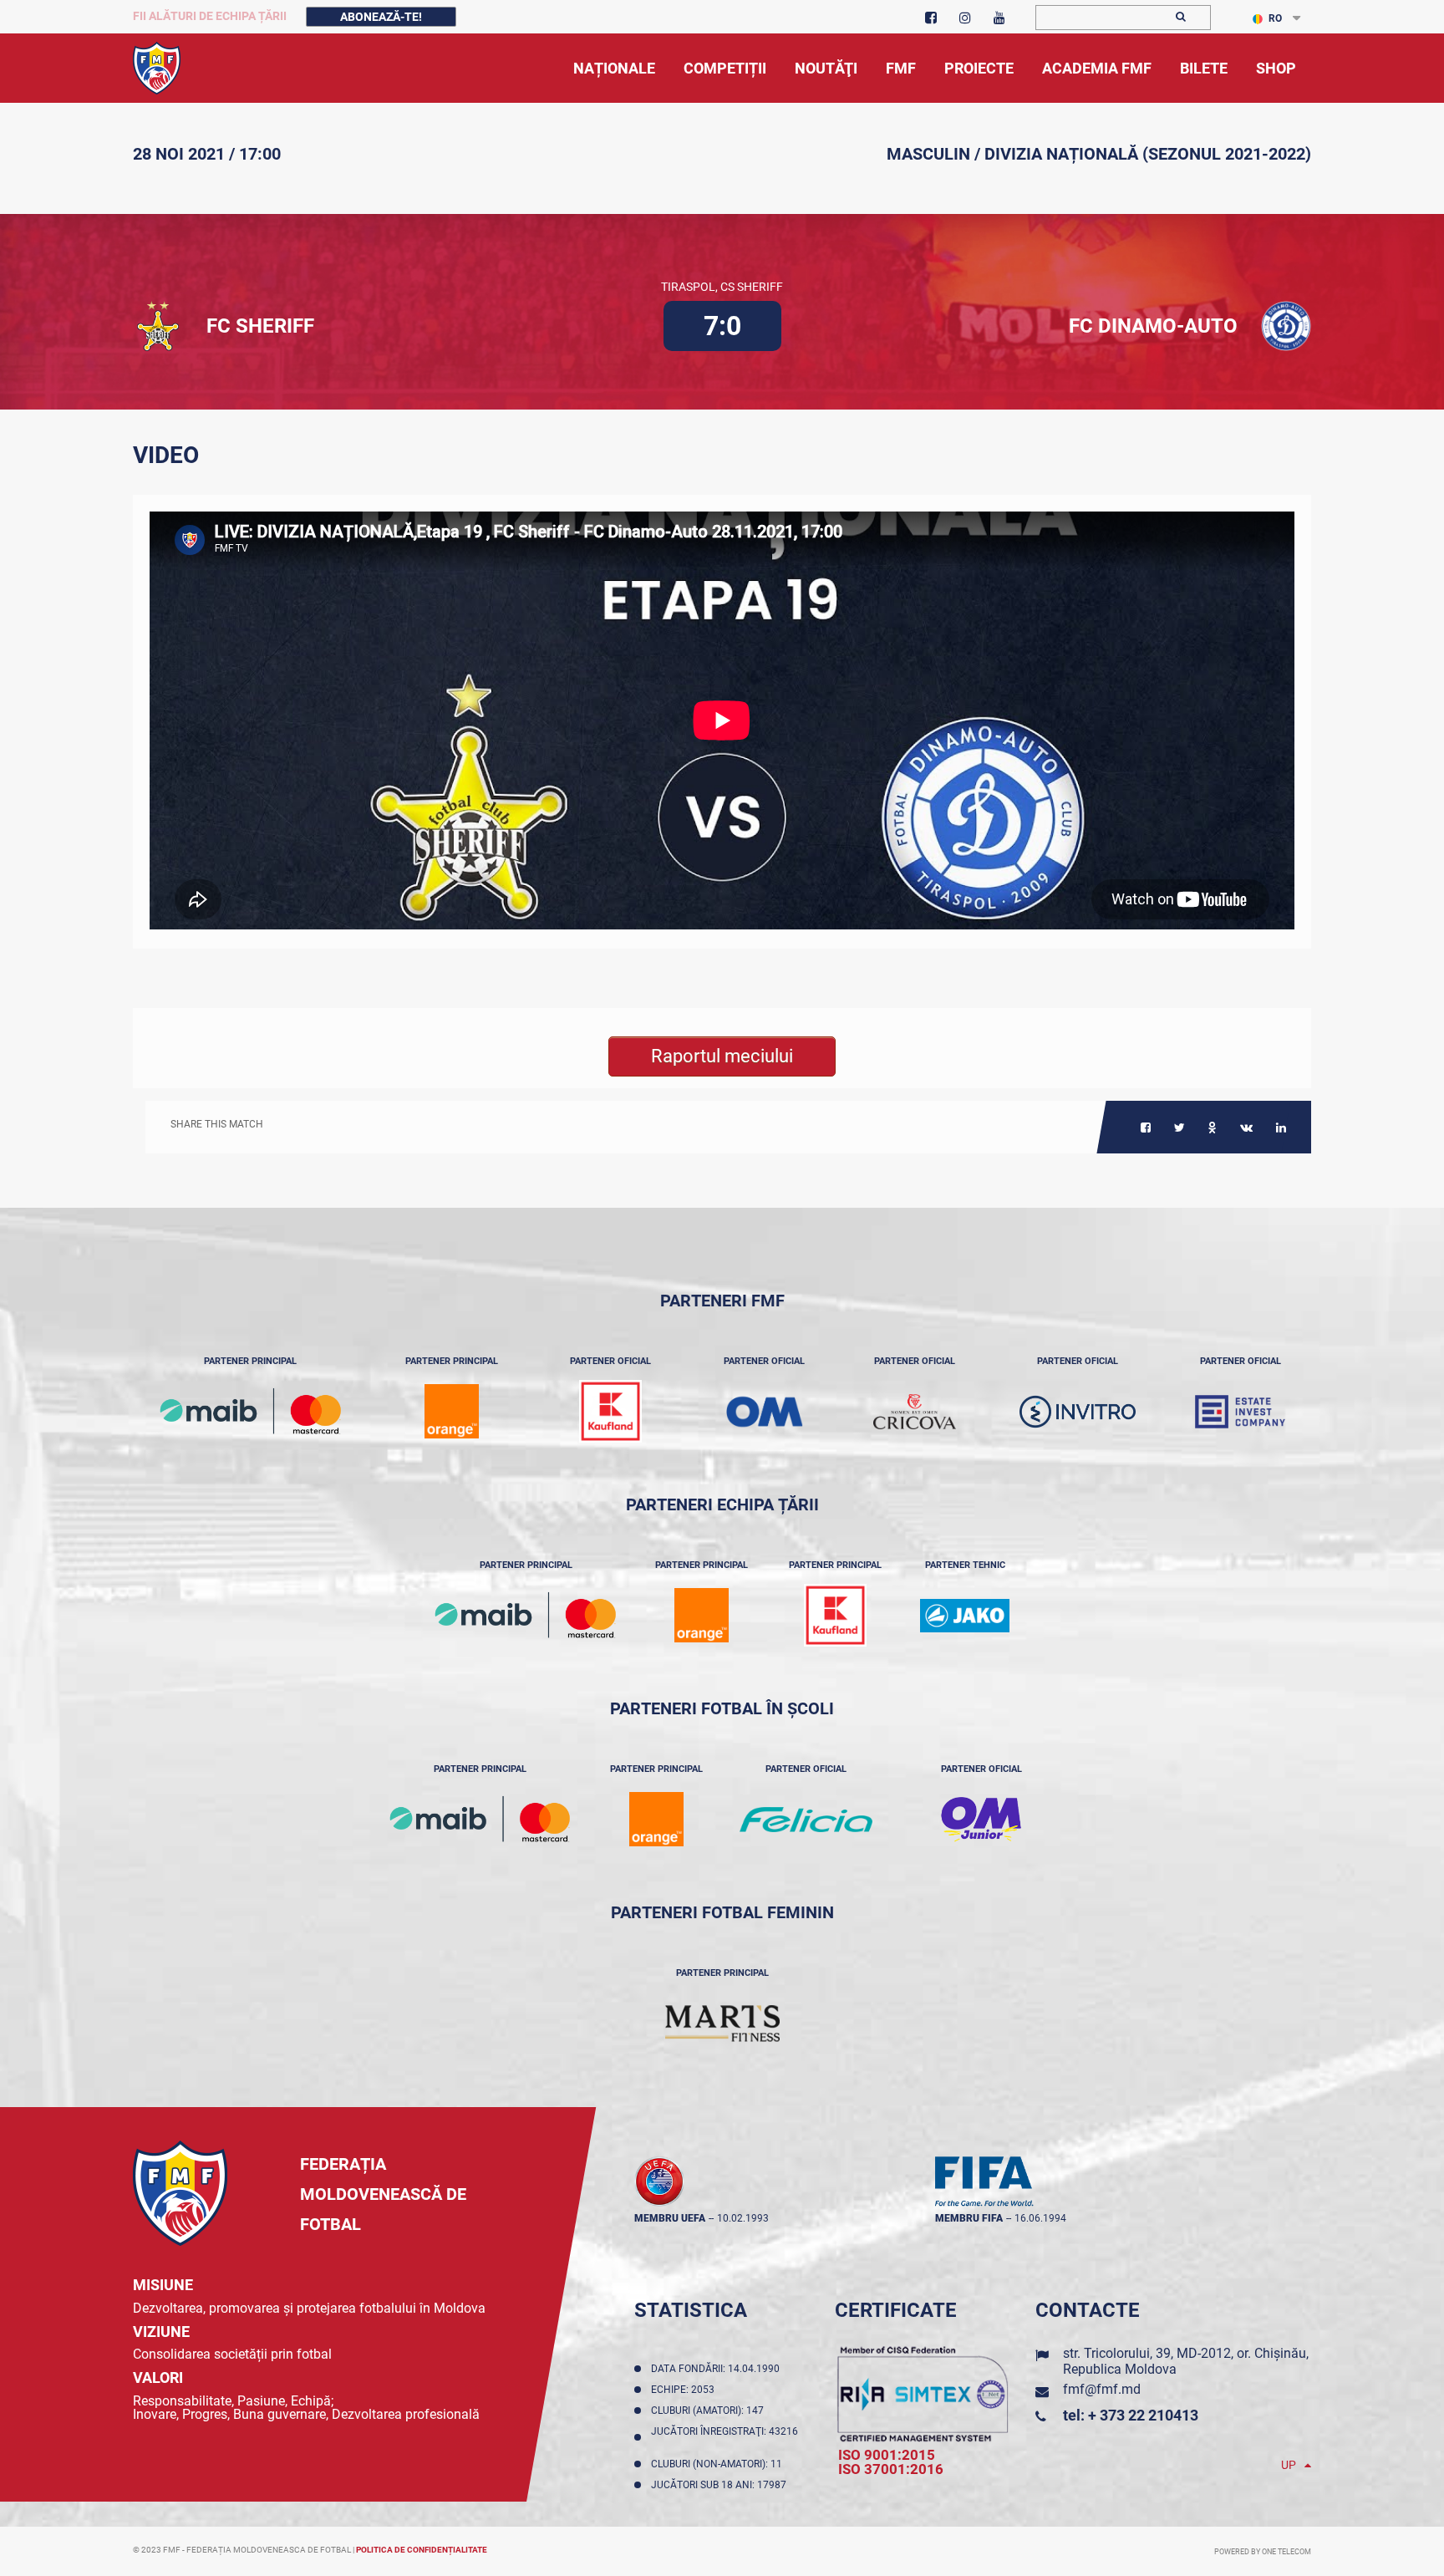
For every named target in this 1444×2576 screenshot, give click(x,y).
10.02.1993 (743, 2218)
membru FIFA (969, 2218)
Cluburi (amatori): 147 (710, 2411)
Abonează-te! (381, 17)
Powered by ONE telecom (1263, 2552)
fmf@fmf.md (1102, 2389)
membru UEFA (670, 2218)
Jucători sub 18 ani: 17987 (721, 2485)
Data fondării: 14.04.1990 (718, 2369)
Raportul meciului (722, 1056)
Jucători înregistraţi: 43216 (725, 2437)
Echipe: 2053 (685, 2390)
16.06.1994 (1040, 2218)
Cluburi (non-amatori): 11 (719, 2464)
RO (1275, 18)
